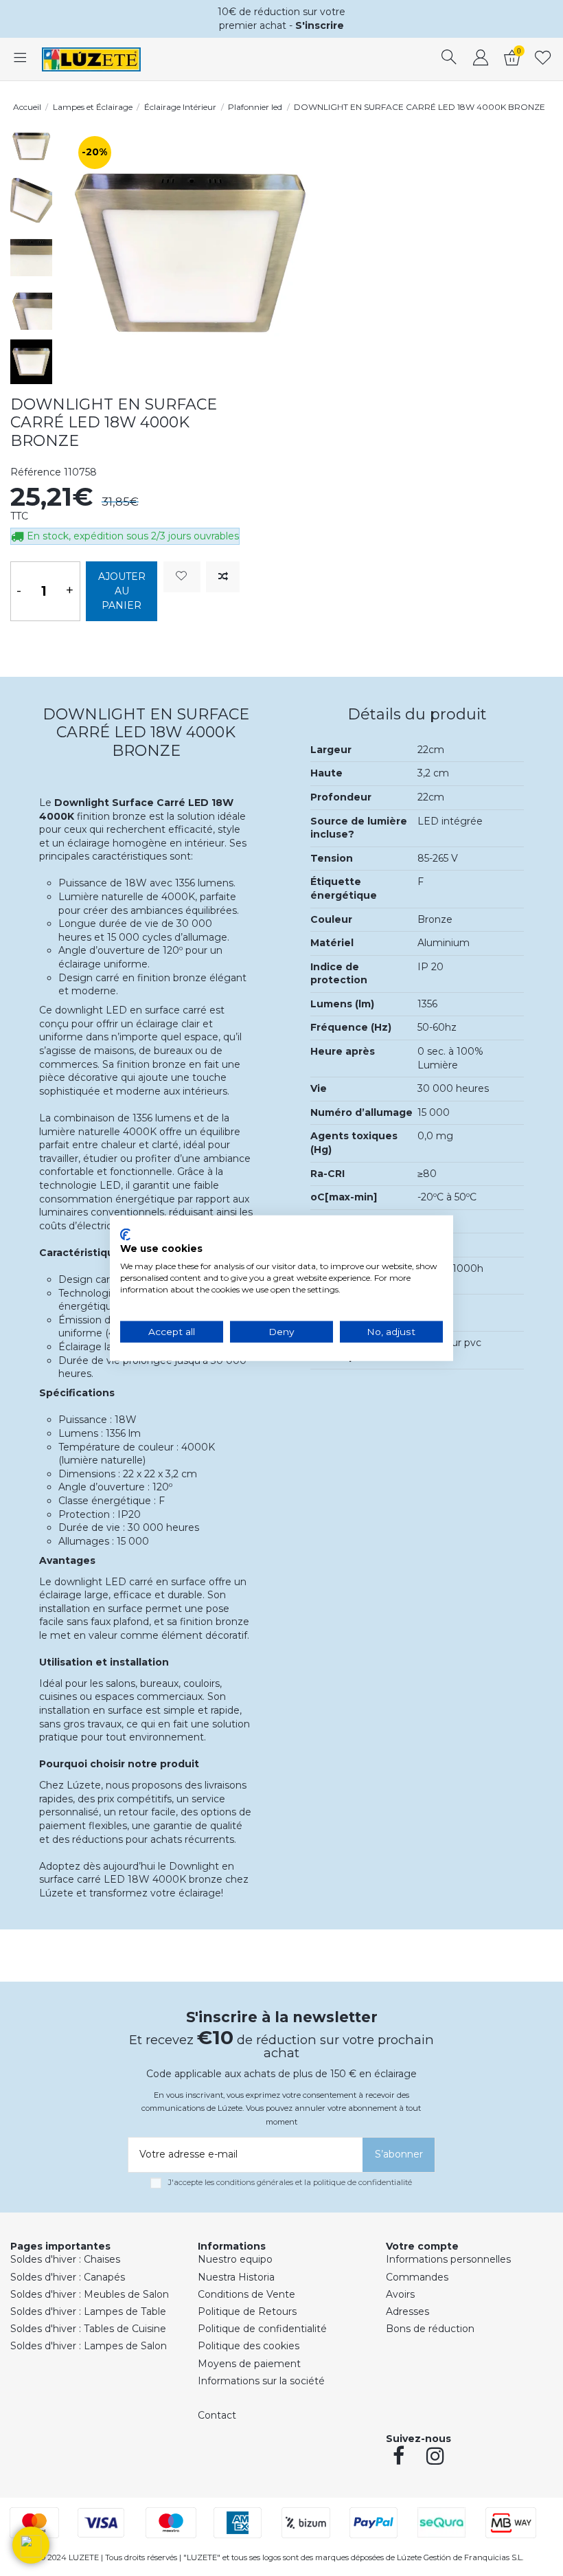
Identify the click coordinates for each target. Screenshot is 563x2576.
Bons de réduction (430, 2329)
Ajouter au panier (122, 591)
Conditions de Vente (246, 2294)
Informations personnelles (448, 2259)
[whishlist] (543, 59)
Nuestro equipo (235, 2259)
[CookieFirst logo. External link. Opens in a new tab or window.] (125, 1234)
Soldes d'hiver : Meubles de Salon (90, 2294)
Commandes (417, 2277)
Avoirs (400, 2294)
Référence (36, 472)
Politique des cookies (249, 2346)
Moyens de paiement (249, 2364)
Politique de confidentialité (262, 2329)
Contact (217, 2415)
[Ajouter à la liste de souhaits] (182, 577)
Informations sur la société (261, 2381)
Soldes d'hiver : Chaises (65, 2259)
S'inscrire (320, 25)
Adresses (407, 2311)
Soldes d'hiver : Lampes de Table (88, 2311)
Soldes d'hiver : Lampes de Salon (89, 2346)
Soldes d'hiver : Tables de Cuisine (88, 2329)
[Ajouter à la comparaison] (223, 577)
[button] (31, 2545)
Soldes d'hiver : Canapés (68, 2277)
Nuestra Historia (236, 2277)
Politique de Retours (247, 2311)
